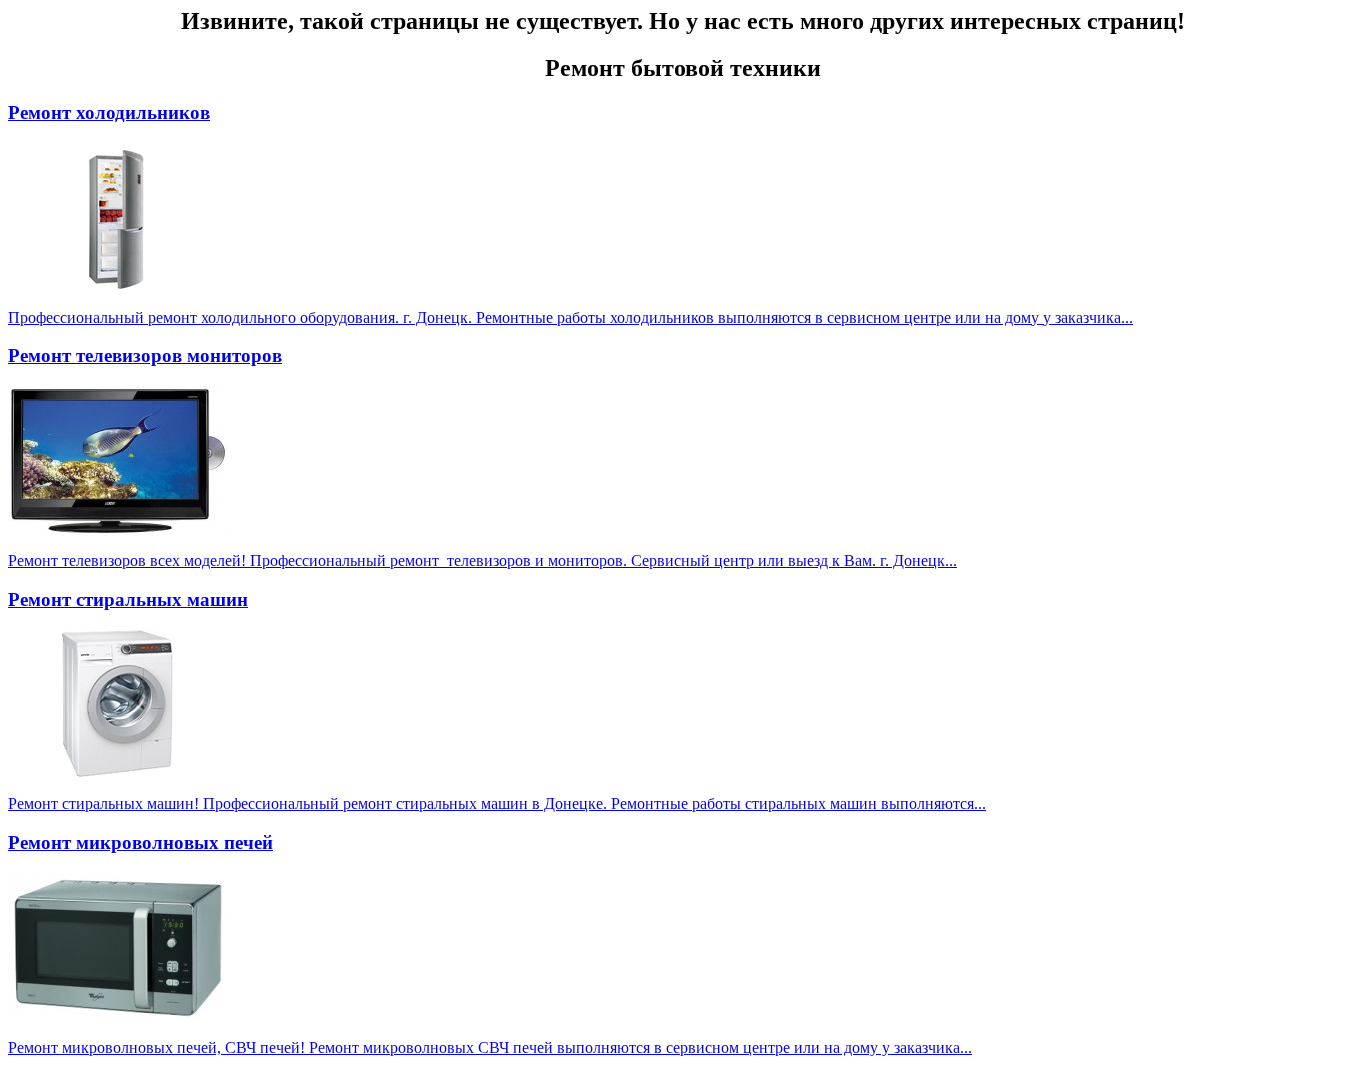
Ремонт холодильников (109, 112)
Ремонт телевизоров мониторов (145, 355)
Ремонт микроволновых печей (140, 842)
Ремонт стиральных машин (128, 599)
